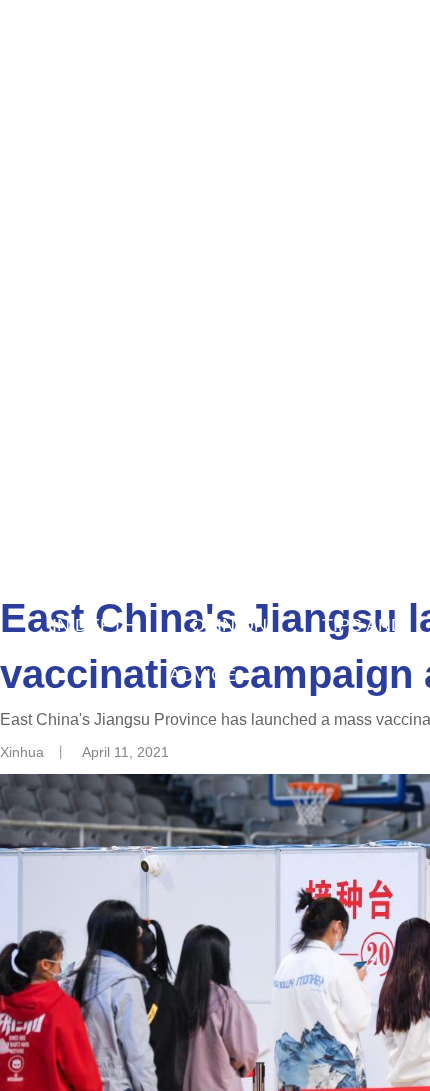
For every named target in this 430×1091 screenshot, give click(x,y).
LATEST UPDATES (270, 525)
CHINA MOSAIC (115, 575)
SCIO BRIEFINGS (309, 575)
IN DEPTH (94, 625)
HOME (110, 525)
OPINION (229, 625)
